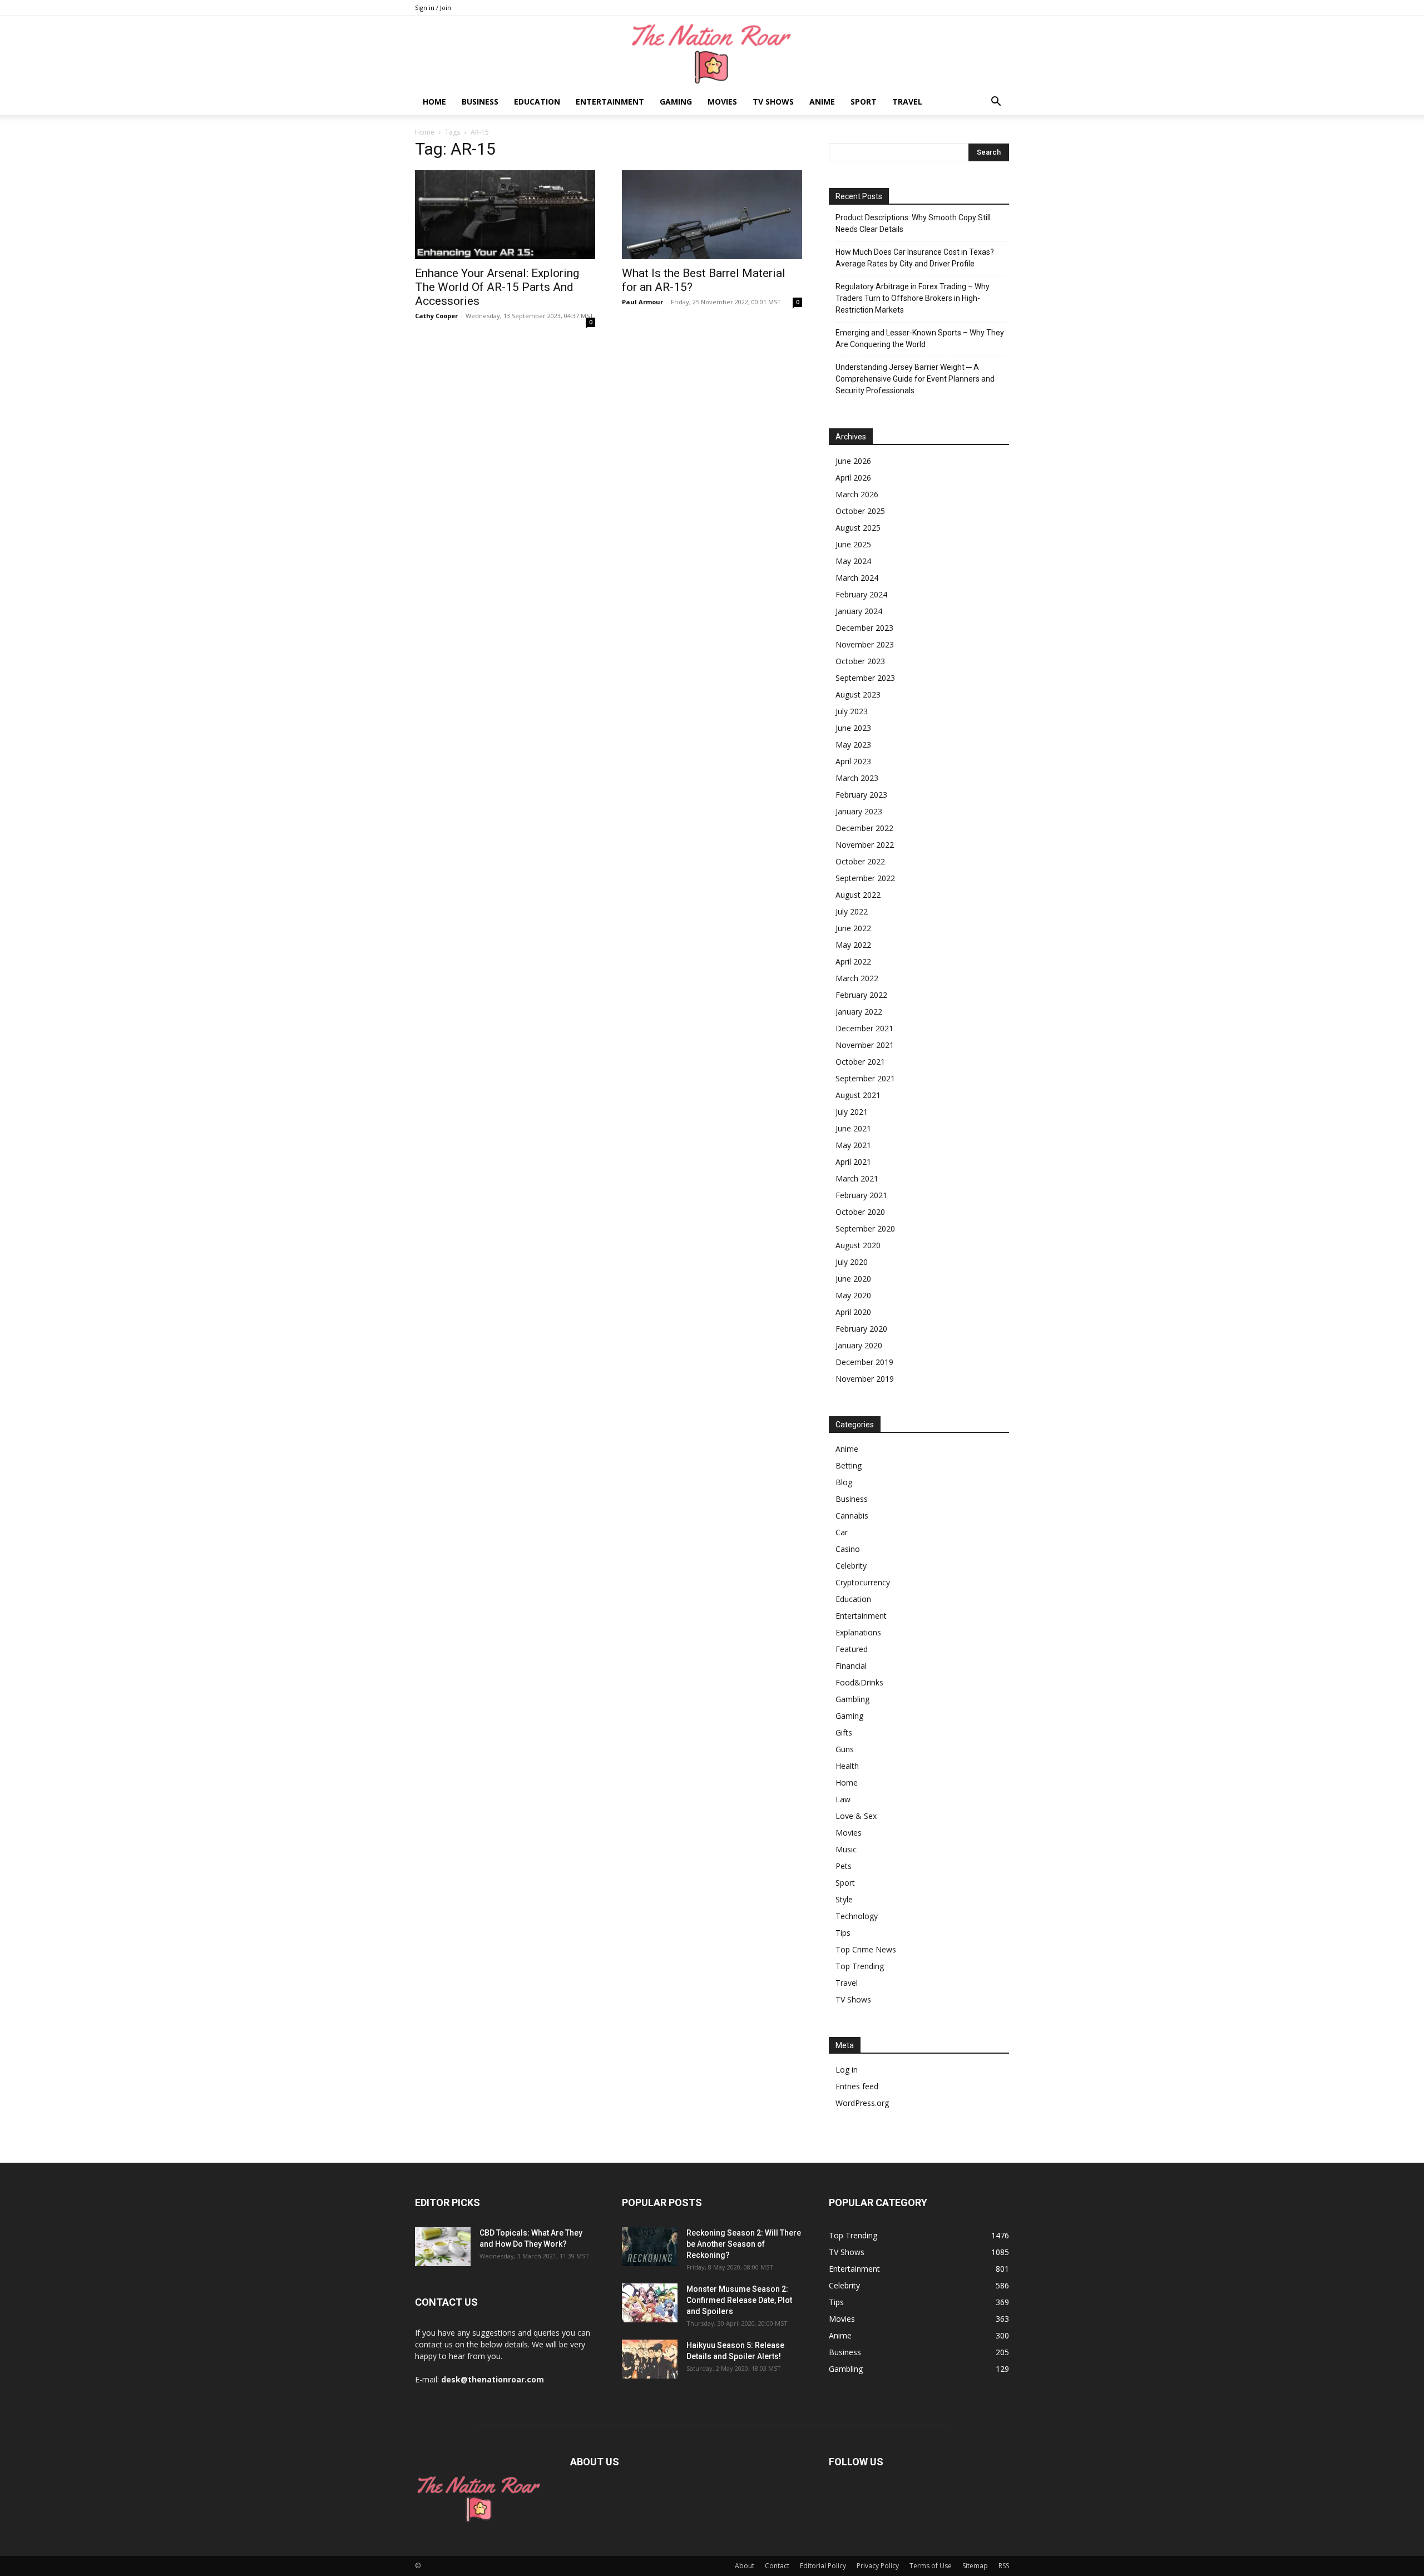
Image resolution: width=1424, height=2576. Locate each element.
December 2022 (864, 828)
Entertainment (610, 102)
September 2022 (865, 878)
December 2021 (864, 1028)
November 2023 (865, 644)
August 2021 (858, 1095)
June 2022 (853, 928)
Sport (864, 102)
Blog (844, 1482)
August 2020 (858, 1245)
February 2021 (861, 1195)
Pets (844, 1866)
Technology (857, 1916)
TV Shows (773, 102)
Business (480, 102)
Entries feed (857, 2086)
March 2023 (857, 778)
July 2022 (852, 911)
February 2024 (861, 594)
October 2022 (860, 861)
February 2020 (861, 1329)
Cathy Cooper (436, 316)
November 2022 (865, 845)
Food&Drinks (859, 1682)
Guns (845, 1749)
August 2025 (858, 528)
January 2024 (859, 611)
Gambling (852, 1699)
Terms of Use (931, 2566)
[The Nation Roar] (712, 53)
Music (846, 1849)
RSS (1004, 2566)
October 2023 (860, 661)
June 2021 (853, 1128)
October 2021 (860, 1062)
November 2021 (865, 1045)
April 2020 (853, 1312)
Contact (777, 2566)
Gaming (676, 102)
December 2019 (864, 1362)
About (745, 2566)
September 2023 (865, 678)
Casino (848, 1549)
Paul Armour (642, 302)
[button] (996, 103)
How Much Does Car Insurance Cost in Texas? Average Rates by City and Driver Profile (915, 258)
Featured (852, 1649)
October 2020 (860, 1212)
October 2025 (860, 511)
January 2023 (859, 811)
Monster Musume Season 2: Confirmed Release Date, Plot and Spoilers (739, 2300)
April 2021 (853, 1162)
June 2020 (853, 1279)
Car (842, 1532)
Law (843, 1799)
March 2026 (857, 494)
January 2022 (859, 1012)
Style (844, 1899)
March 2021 (857, 1178)
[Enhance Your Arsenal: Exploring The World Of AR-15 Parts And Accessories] (505, 215)
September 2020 (865, 1228)
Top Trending (860, 1966)
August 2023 (858, 694)
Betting (849, 1465)
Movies (722, 102)
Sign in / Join (433, 8)
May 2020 (853, 1295)
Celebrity (851, 1566)
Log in (847, 2070)
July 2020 (852, 1262)
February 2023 (861, 795)
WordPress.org (862, 2103)
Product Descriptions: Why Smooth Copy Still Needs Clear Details (913, 223)
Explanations (858, 1632)
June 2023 (853, 728)
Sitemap (975, 2566)
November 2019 (865, 1379)
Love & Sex (856, 1816)
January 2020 (859, 1345)
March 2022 (857, 978)
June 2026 (853, 461)
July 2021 (852, 1112)
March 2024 (857, 578)
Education (537, 102)
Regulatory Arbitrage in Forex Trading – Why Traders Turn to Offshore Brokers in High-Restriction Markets (913, 298)
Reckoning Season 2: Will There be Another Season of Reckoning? (744, 2244)
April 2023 (853, 761)
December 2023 (864, 628)
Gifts (844, 1732)
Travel (907, 102)
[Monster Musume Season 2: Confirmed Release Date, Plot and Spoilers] (650, 2303)
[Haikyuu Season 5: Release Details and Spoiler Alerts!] (650, 2359)
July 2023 (852, 711)
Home (434, 102)
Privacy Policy (878, 2566)
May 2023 (853, 745)
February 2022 (861, 995)
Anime (822, 102)
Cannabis (852, 1516)
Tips (843, 1933)
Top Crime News (866, 1949)
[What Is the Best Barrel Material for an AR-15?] (712, 215)
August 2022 (858, 895)
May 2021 (853, 1145)
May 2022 (853, 945)
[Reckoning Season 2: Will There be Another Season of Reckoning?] (650, 2247)
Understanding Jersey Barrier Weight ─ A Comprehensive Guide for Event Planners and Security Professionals (915, 379)
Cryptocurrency (863, 1582)
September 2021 (865, 1078)
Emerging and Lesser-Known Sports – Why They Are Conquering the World (920, 338)
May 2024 (853, 561)
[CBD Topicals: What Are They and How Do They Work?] (443, 2247)
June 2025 (853, 544)
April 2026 (853, 478)
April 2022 (853, 961)
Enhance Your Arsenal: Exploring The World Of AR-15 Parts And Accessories (497, 287)
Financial (851, 1666)
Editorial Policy (823, 2566)
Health (847, 1766)
